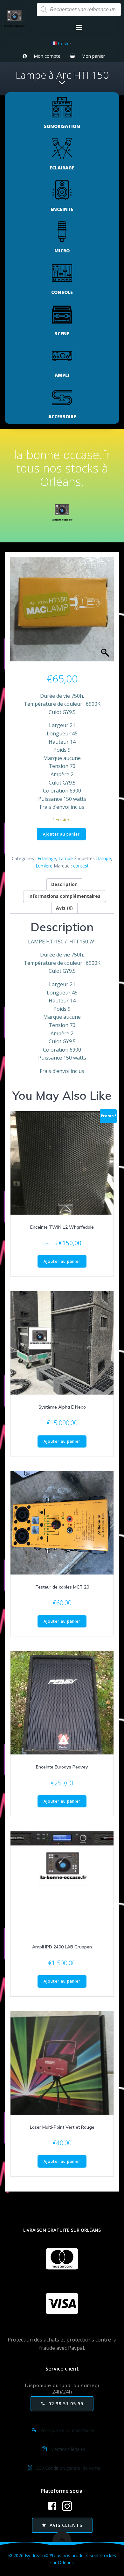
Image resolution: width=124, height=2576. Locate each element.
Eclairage (47, 858)
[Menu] (79, 28)
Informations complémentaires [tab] (64, 896)
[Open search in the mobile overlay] (79, 10)
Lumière (44, 866)
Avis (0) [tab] (64, 908)
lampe (105, 858)
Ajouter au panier (61, 834)
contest (81, 866)
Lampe (66, 858)
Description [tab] (64, 884)
